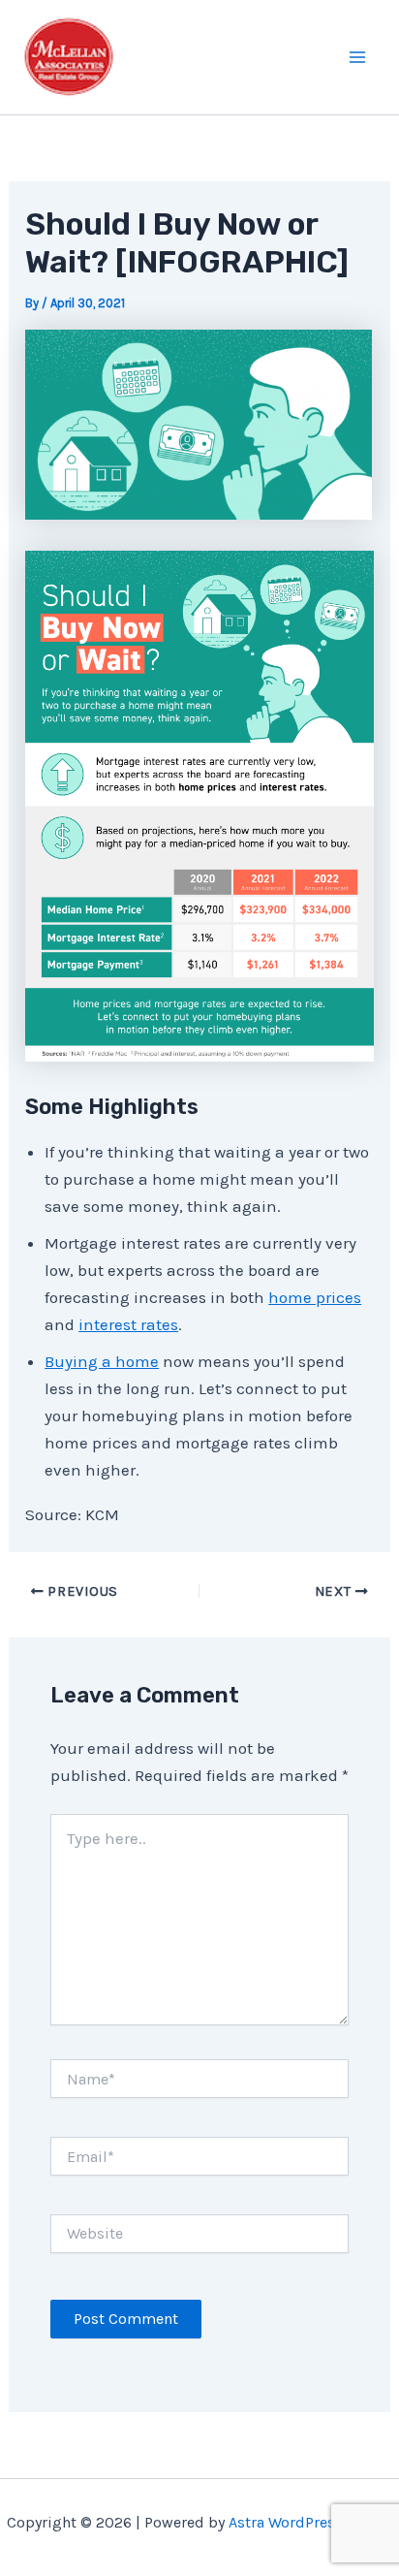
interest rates (128, 1324)
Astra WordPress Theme (311, 2522)
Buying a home (102, 1361)
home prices (315, 1297)
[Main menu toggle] (358, 57)
